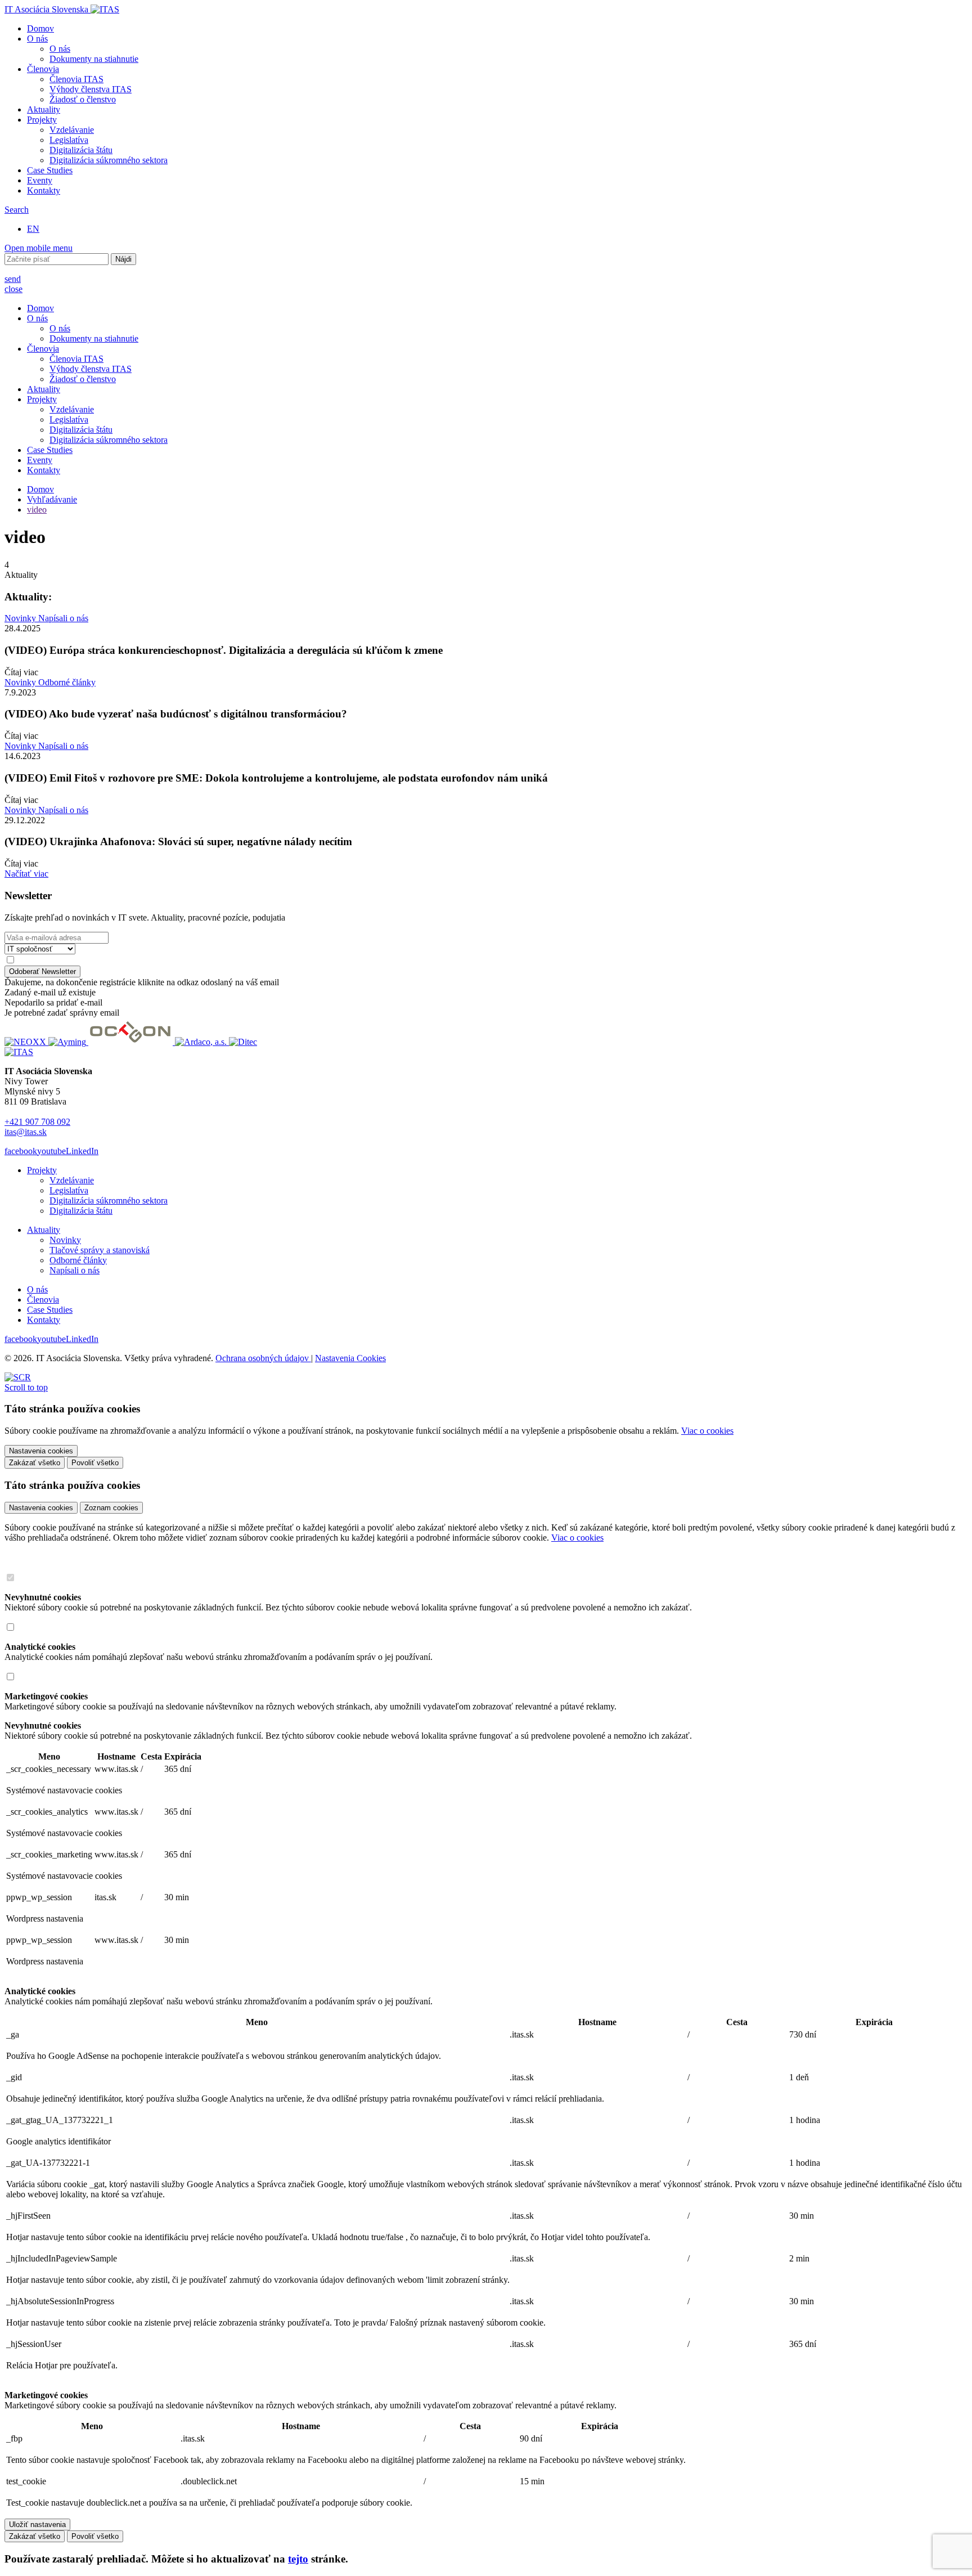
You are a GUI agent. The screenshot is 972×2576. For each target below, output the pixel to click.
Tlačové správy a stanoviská (100, 1250)
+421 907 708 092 (37, 1122)
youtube (51, 1151)
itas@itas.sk (26, 1132)
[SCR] (18, 1377)
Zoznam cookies (111, 1508)
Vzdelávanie (72, 130)
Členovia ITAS (76, 79)
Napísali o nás (63, 618)
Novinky (21, 618)
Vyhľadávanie (52, 499)
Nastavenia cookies (41, 1508)
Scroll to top (26, 1387)
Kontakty (44, 190)
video (37, 510)
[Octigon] (132, 1042)
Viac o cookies (707, 1431)
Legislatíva (69, 140)
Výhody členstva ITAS (91, 89)
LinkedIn (82, 1151)
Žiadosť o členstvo (83, 99)
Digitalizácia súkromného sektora (109, 160)
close (13, 289)
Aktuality (44, 109)
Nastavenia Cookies (350, 1358)
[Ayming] (68, 1042)
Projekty (42, 120)
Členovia (43, 69)
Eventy (40, 180)
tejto (298, 2559)
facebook (21, 1151)
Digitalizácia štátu (81, 150)
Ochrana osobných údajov (263, 1358)
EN (33, 229)
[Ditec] (243, 1042)
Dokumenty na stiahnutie (94, 59)
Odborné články (67, 682)
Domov (40, 28)
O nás (37, 39)
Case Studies (50, 170)
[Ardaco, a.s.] (202, 1042)
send (13, 279)
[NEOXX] (26, 1042)
